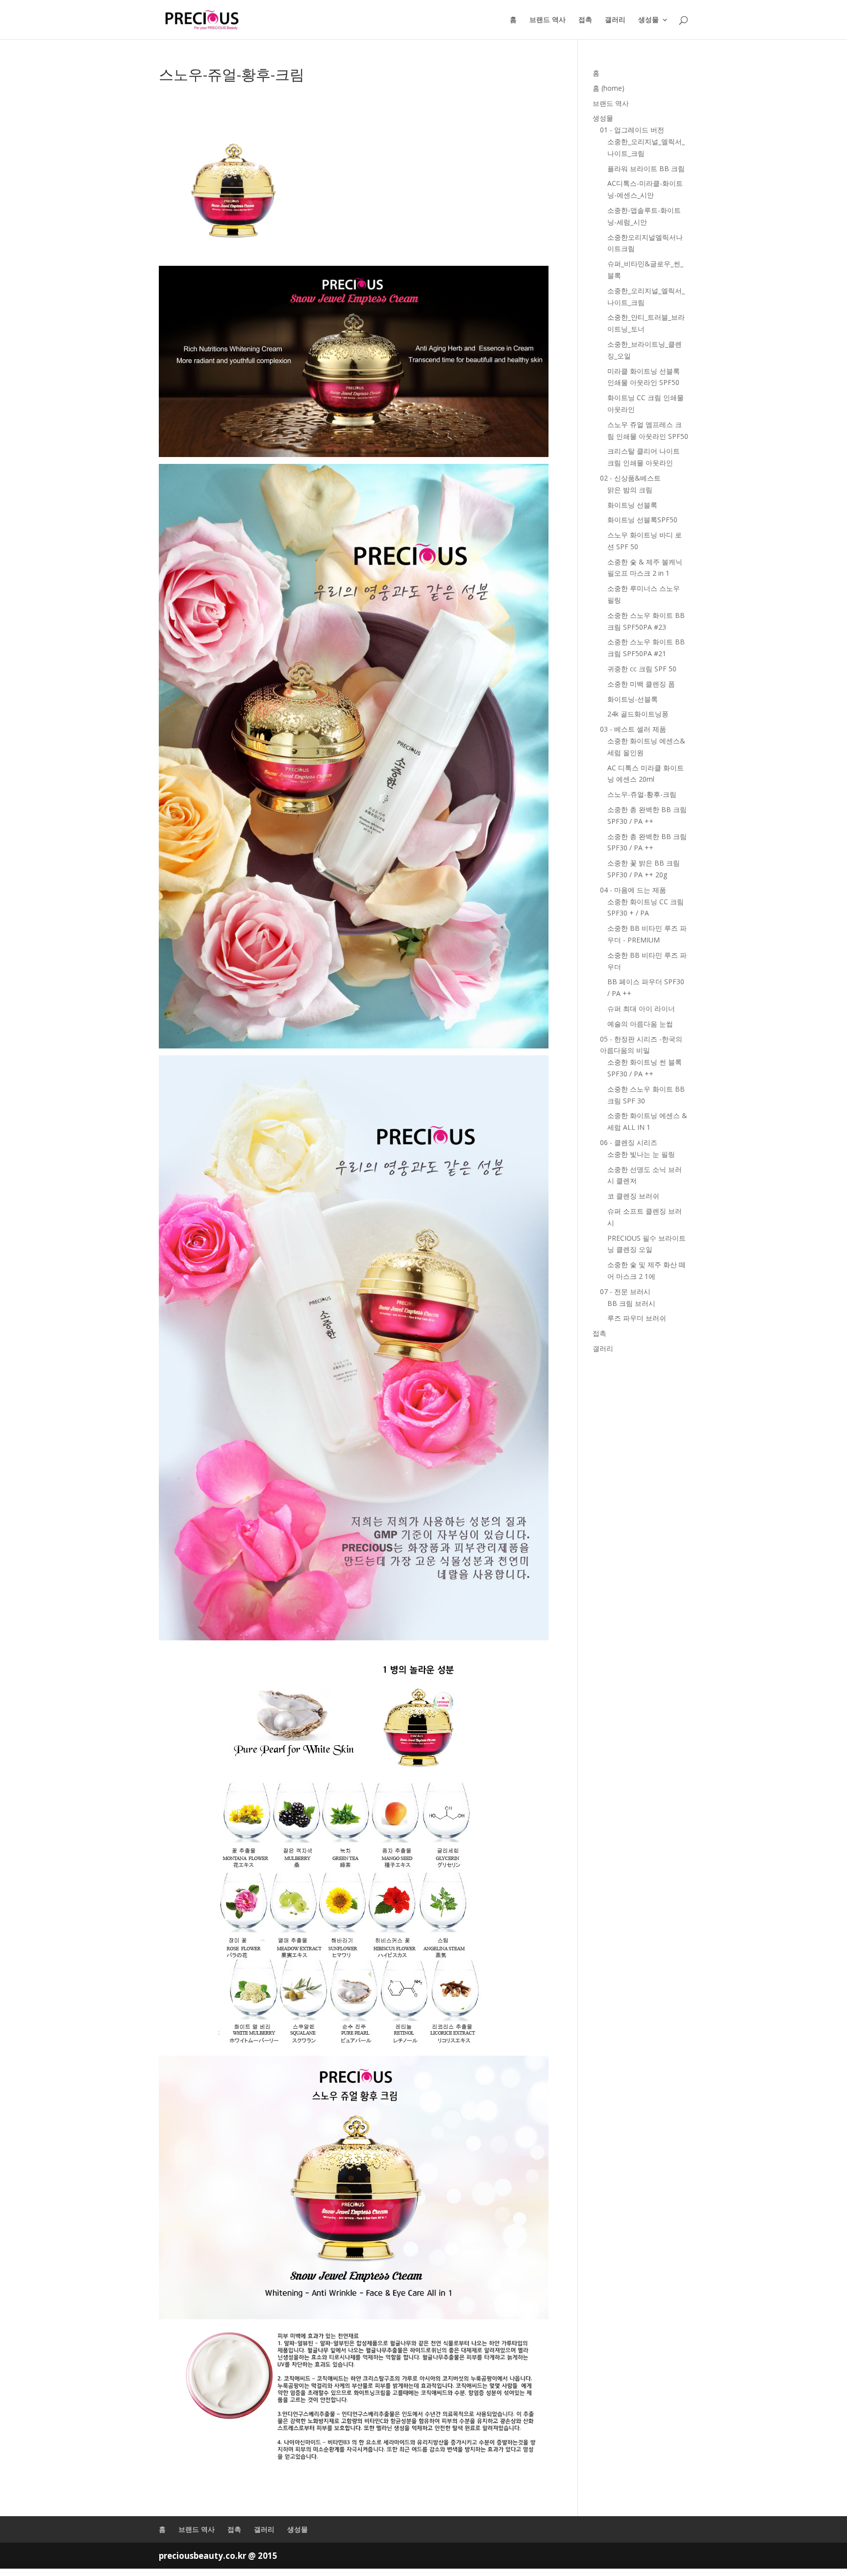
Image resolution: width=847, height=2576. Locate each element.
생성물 (648, 20)
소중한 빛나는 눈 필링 (641, 1154)
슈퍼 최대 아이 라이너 (641, 1008)
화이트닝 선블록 (632, 505)
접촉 (585, 20)
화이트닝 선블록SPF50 (642, 520)
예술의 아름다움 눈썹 (640, 1024)
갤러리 (615, 20)
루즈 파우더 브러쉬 (637, 1318)
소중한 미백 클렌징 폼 (641, 684)
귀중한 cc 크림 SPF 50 (642, 669)
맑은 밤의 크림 (630, 490)
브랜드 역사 (548, 20)
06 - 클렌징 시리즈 (629, 1142)
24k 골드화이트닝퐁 (638, 714)
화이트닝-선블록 (633, 699)
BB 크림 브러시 (631, 1303)
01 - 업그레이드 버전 (632, 130)
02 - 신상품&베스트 (630, 478)
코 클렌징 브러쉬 (633, 1196)
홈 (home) (609, 88)
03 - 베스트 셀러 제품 (633, 729)
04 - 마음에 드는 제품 (633, 890)
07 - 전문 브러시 (625, 1291)
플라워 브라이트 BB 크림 (646, 168)
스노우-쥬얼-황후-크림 (642, 794)
